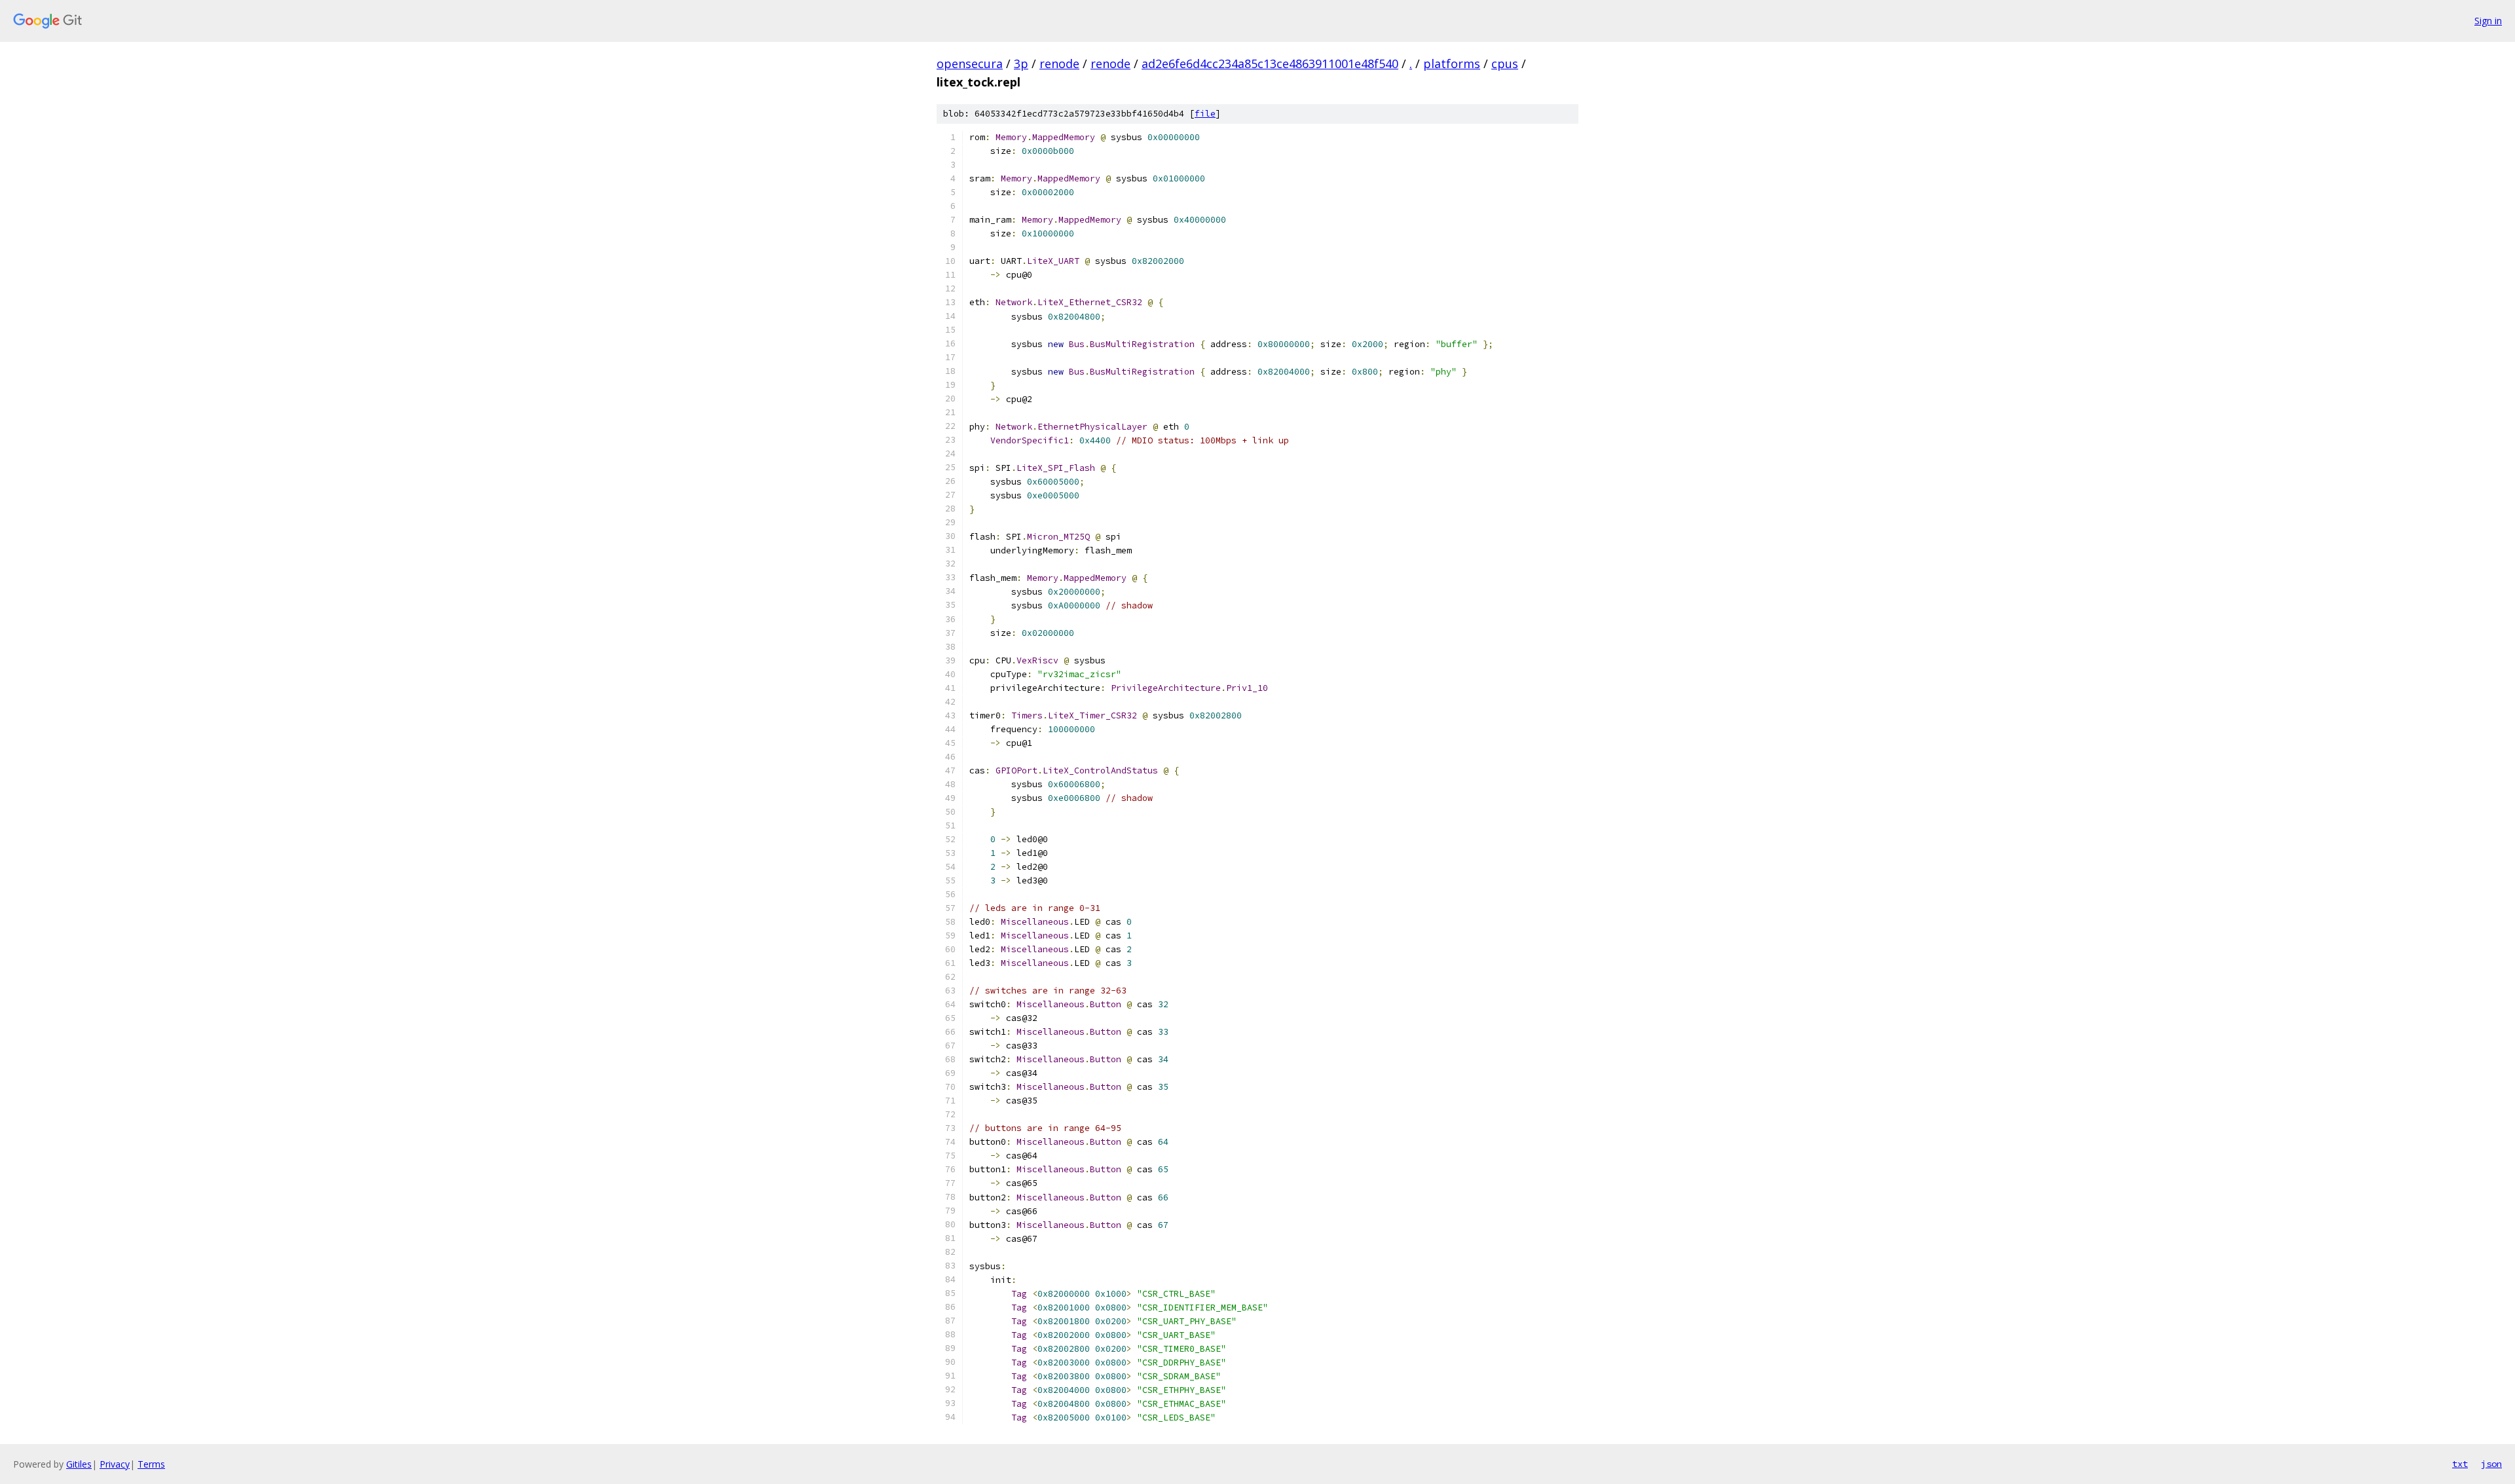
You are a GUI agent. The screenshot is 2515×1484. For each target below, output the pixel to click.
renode (1059, 64)
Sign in (2488, 21)
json (2491, 1464)
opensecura (970, 64)
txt (2460, 1464)
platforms (1452, 64)
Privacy (115, 1464)
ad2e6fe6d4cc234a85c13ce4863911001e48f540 (1270, 64)
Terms (151, 1464)
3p (1021, 64)
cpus (1505, 64)
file (1205, 114)
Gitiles (79, 1464)
